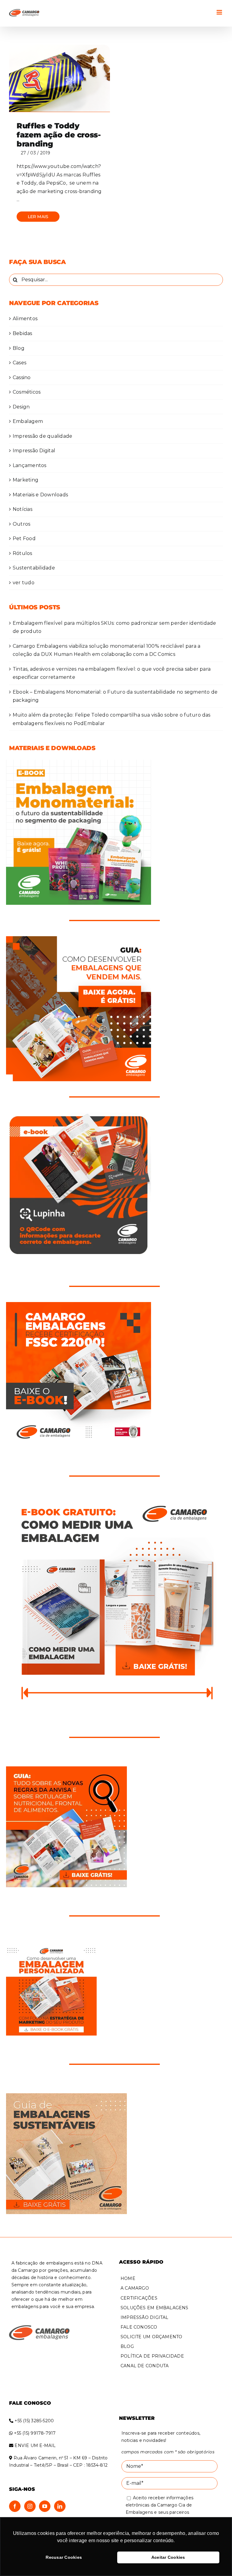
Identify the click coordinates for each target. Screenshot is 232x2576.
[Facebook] (15, 2506)
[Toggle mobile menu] (220, 12)
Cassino (22, 377)
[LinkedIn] (60, 2506)
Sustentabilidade (34, 568)
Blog (19, 348)
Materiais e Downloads (40, 495)
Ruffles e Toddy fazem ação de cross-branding (59, 135)
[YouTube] (45, 2506)
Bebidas (23, 333)
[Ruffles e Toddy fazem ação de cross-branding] (60, 78)
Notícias (23, 509)
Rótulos (23, 553)
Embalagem (28, 421)
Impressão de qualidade (42, 436)
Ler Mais (38, 217)
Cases (19, 363)
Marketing (26, 480)
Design (21, 407)
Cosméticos (27, 392)
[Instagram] (30, 2506)
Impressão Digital (34, 451)
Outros (21, 524)
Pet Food (24, 538)
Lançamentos (30, 465)
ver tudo (24, 583)
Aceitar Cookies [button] (168, 2557)
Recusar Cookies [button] (64, 2557)
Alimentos (25, 319)
